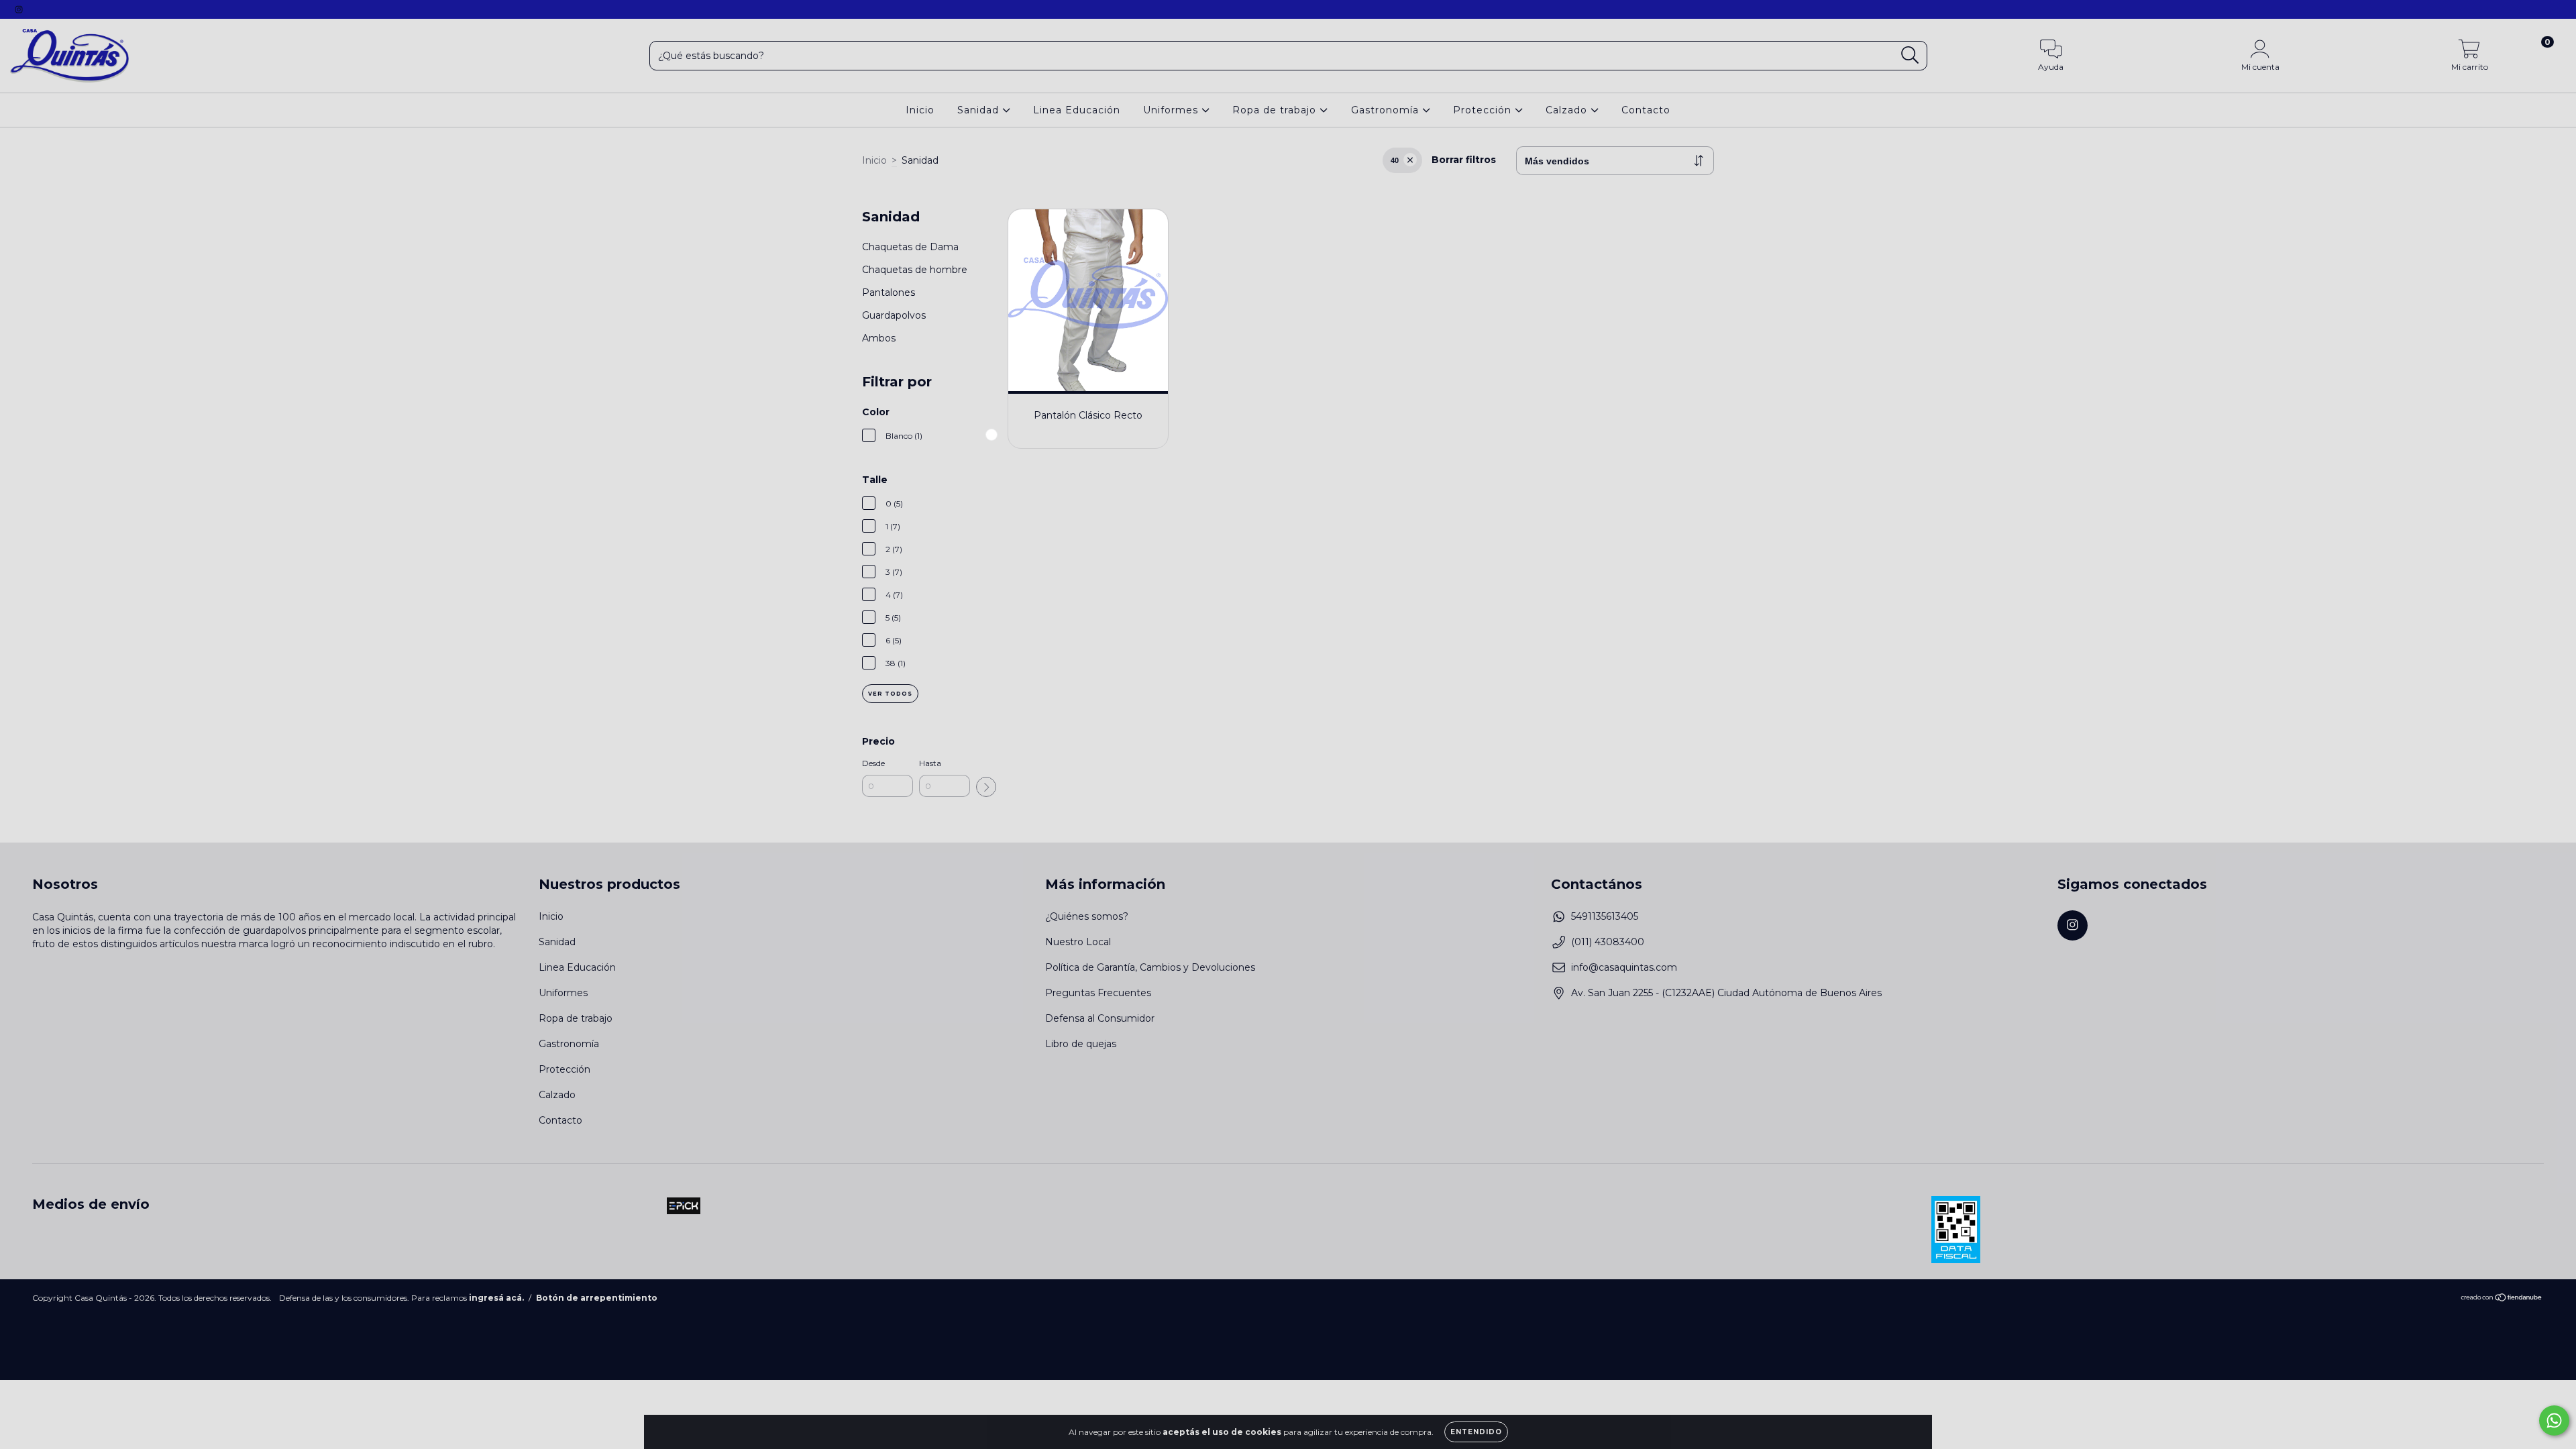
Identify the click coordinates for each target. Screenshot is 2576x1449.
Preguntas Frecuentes (1098, 993)
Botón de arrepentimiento (597, 1298)
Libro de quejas (1081, 1044)
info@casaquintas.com (1624, 967)
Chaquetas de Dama (910, 247)
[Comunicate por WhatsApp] (2554, 1420)
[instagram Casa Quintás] (19, 9)
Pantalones (889, 292)
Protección (1484, 110)
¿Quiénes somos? (1087, 916)
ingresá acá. (496, 1298)
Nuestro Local (1078, 942)
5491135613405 (1605, 916)
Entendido (1476, 1432)
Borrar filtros (1464, 160)
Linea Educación (1077, 110)
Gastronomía (1387, 110)
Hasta (930, 763)
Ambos (879, 338)
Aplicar (986, 787)
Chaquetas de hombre (915, 270)
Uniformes (1172, 110)
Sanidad (980, 110)
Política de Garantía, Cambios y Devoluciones (1150, 967)
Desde (873, 763)
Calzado (1568, 110)
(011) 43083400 (1608, 942)
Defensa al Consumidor (1100, 1018)
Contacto (1646, 110)
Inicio (920, 110)
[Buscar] (1910, 55)
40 (1395, 160)
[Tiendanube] (2502, 1298)
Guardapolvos (894, 315)
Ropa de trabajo (1276, 110)
